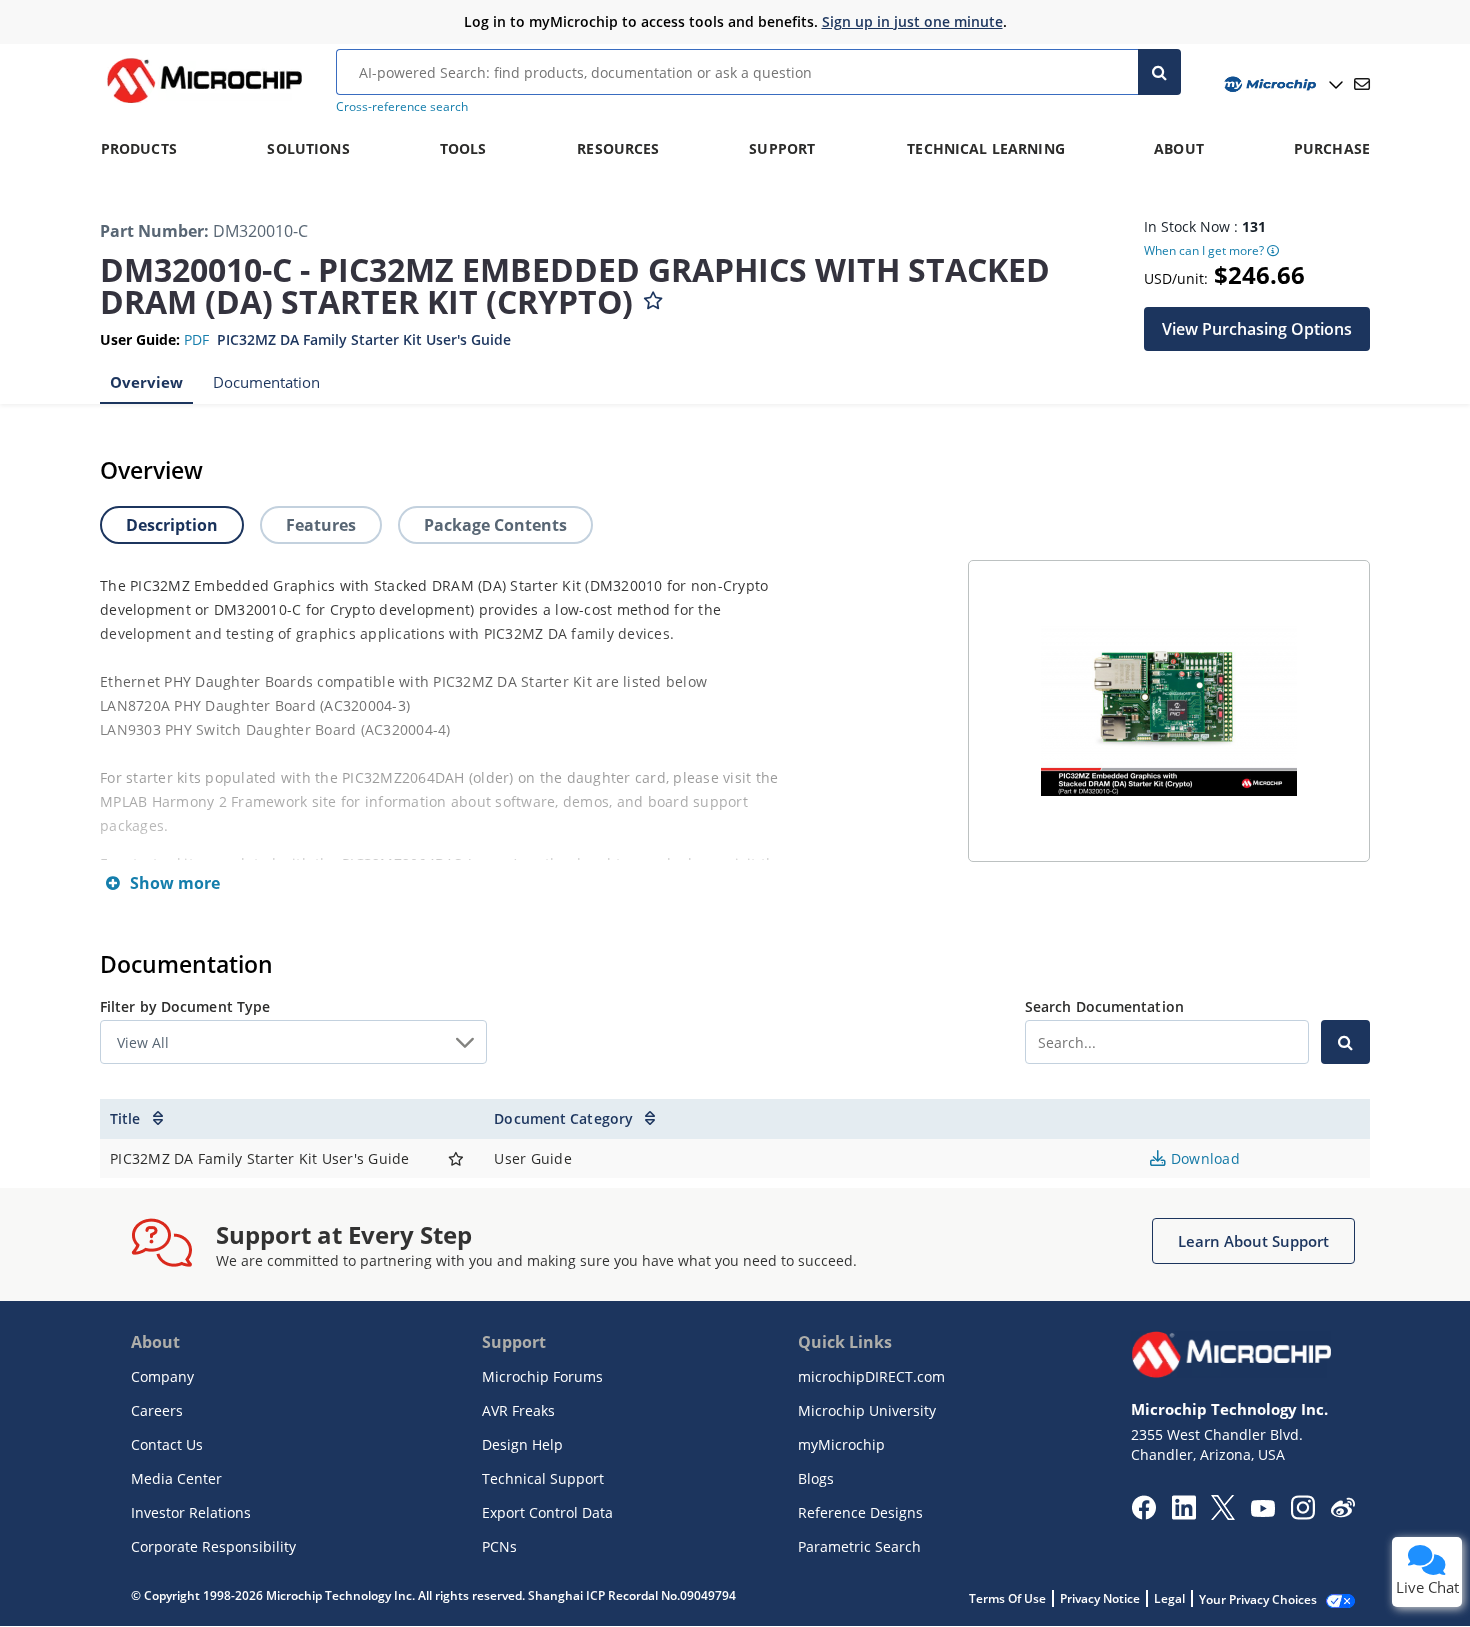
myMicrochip (841, 1444)
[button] (1257, 329)
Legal (1169, 1598)
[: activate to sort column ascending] (456, 1119)
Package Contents (495, 525)
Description (172, 525)
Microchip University (867, 1410)
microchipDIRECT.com (871, 1376)
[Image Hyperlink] (204, 103)
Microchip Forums (542, 1376)
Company (162, 1376)
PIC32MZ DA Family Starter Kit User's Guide (364, 339)
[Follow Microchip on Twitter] (1223, 1514)
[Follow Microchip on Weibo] (1342, 1512)
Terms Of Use (1007, 1598)
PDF (196, 339)
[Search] (1159, 72)
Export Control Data (547, 1512)
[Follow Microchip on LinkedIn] (1183, 1514)
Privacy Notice (1100, 1598)
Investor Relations (191, 1512)
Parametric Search (859, 1546)
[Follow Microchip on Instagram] (1302, 1514)
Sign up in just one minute (912, 21)
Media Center (176, 1478)
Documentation (266, 382)
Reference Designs (860, 1512)
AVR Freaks (518, 1410)
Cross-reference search (402, 106)
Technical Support (543, 1478)
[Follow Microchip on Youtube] (1262, 1511)
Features (321, 525)
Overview (146, 382)
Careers (157, 1410)
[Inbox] (1362, 84)
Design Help (522, 1444)
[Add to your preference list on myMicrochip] (653, 296)
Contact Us (167, 1444)
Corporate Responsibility (213, 1546)
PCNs (499, 1546)
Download (1203, 1158)
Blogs (816, 1478)
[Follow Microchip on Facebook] (1143, 1514)
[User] (1281, 84)
